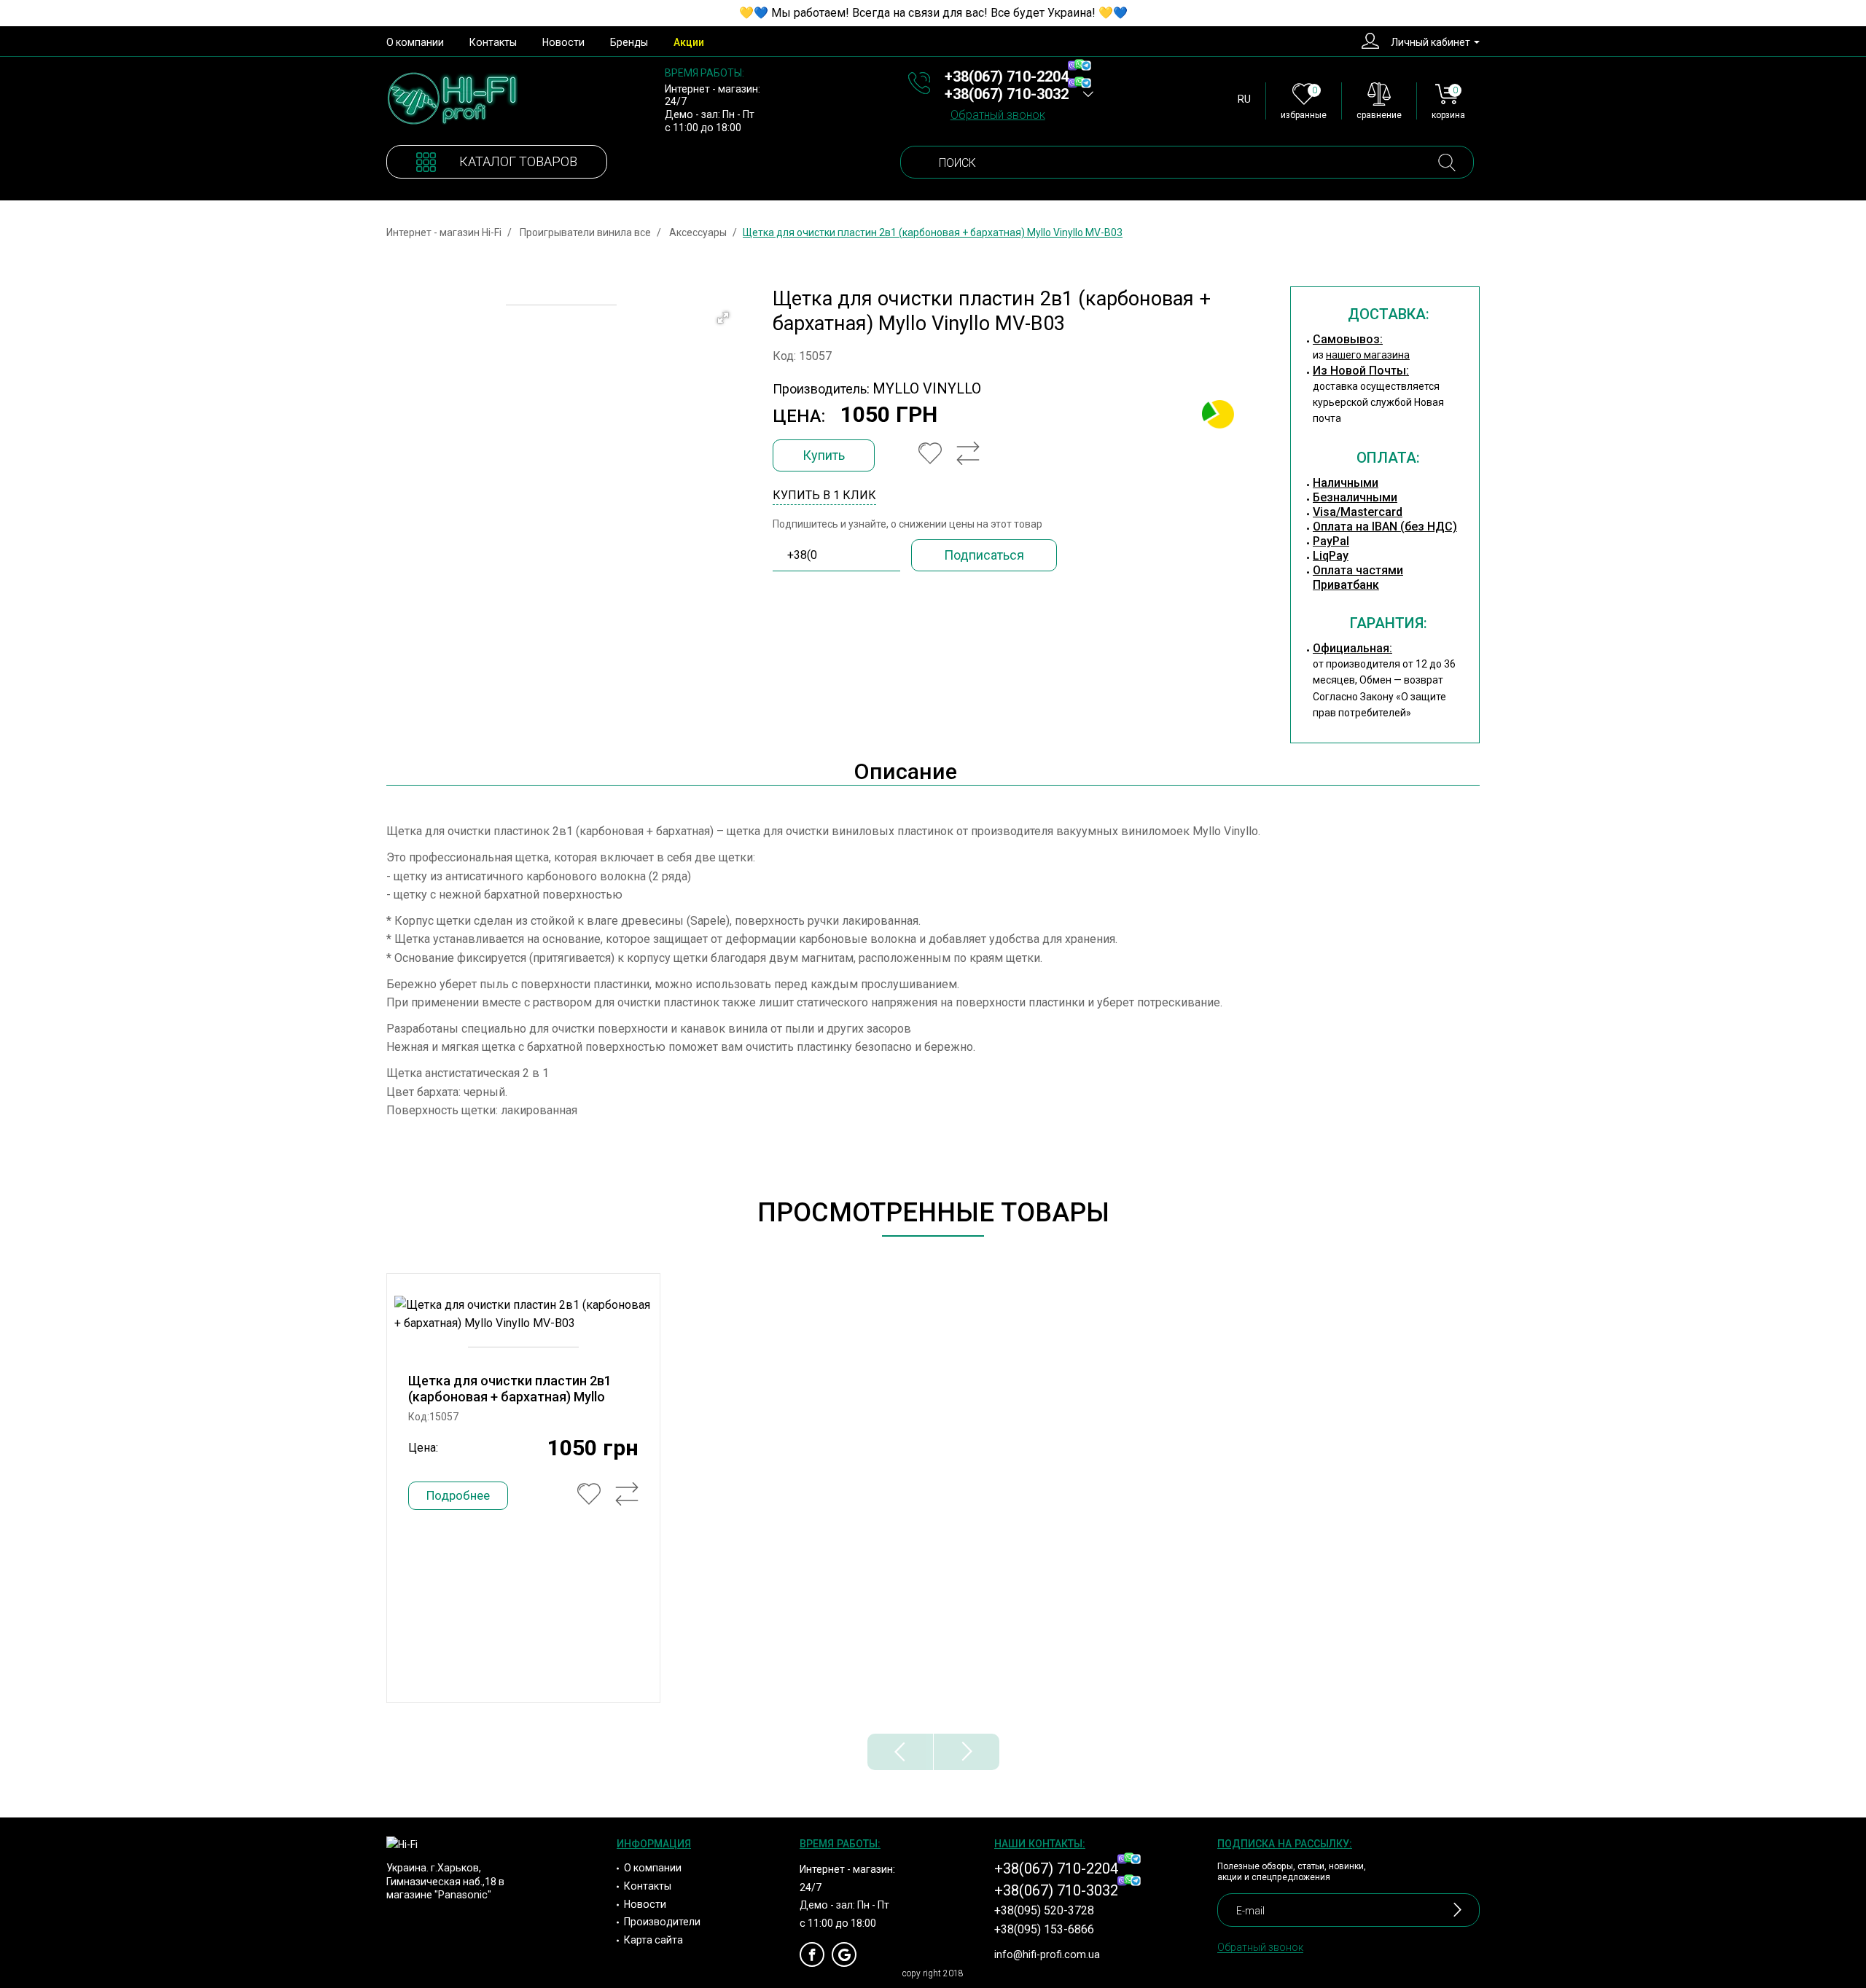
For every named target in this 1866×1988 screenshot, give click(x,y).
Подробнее (458, 1495)
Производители (662, 1922)
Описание (906, 771)
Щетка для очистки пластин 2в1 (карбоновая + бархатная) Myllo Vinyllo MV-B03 (510, 1397)
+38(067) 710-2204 (1007, 77)
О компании (415, 42)
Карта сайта (653, 1940)
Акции (689, 42)
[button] (723, 318)
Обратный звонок (998, 115)
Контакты (493, 42)
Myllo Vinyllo (927, 388)
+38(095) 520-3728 (1044, 1911)
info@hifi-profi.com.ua (1047, 1954)
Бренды (629, 42)
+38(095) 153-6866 (1044, 1930)
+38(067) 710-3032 (1007, 94)
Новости (563, 42)
